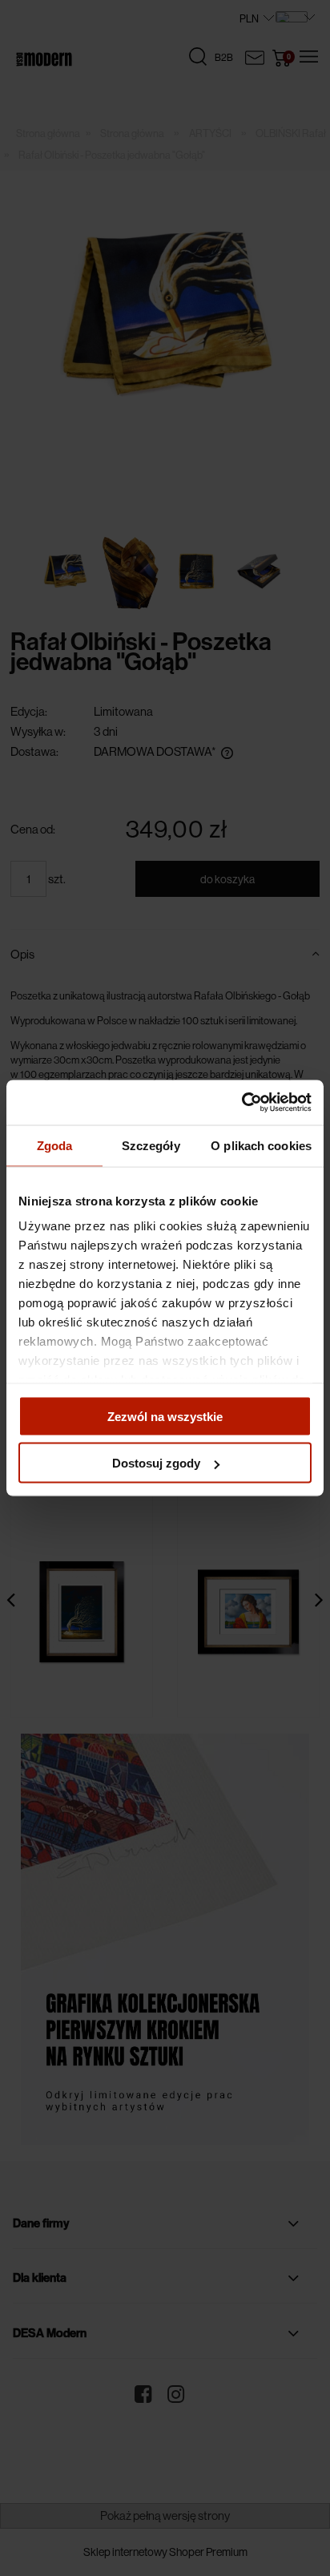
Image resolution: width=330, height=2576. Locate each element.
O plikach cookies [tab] (261, 1145)
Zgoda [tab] (55, 1145)
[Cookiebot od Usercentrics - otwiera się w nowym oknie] (241, 1103)
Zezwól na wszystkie (165, 1416)
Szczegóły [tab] (151, 1145)
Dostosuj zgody (156, 1463)
